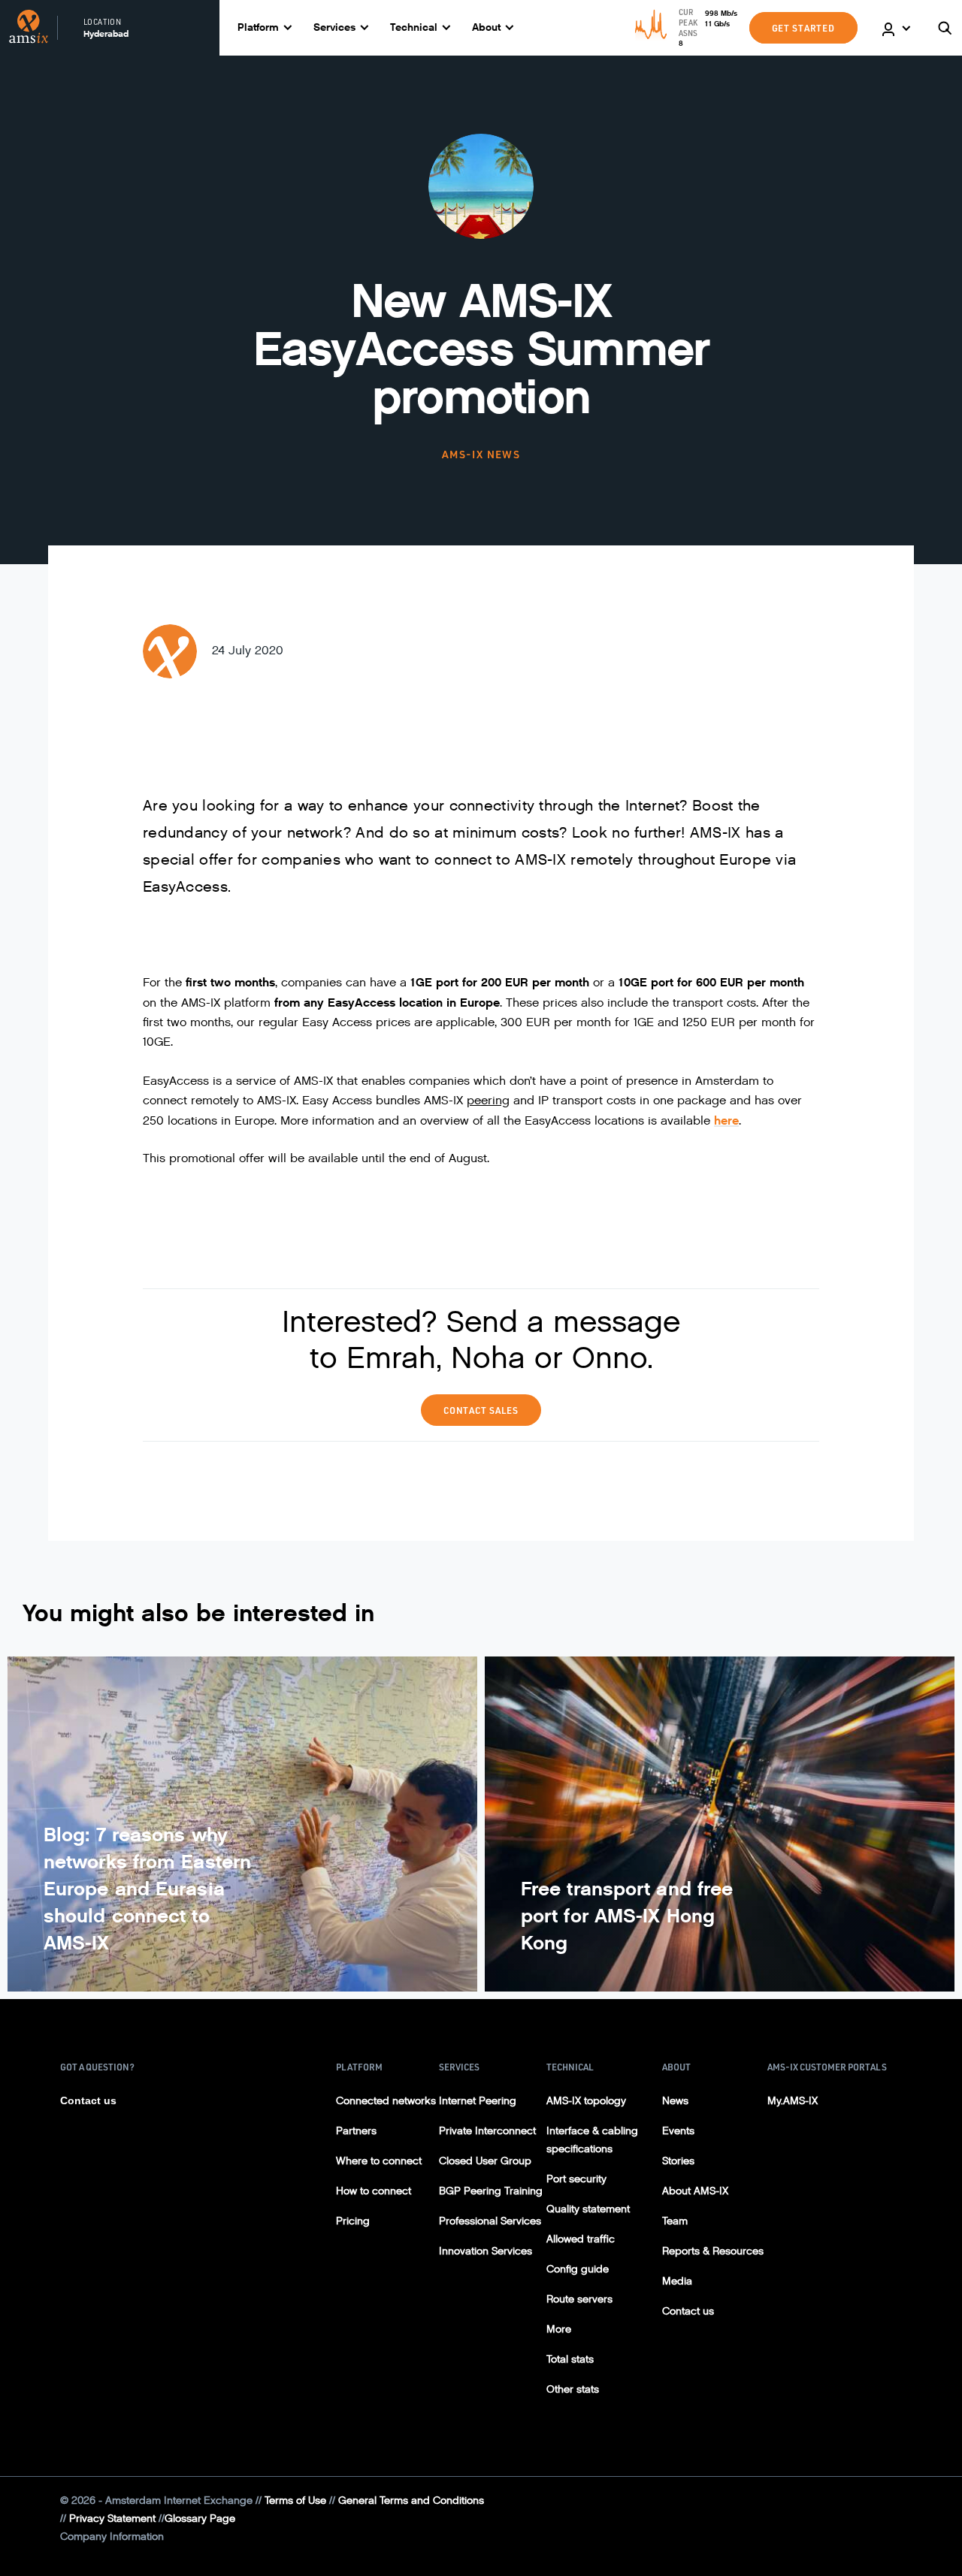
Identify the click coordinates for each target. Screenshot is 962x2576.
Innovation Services (486, 2251)
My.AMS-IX (793, 2101)
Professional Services (490, 2221)
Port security (576, 2179)
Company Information (112, 2537)
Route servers (579, 2299)
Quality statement (588, 2209)
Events (678, 2131)
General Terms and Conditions (411, 2501)
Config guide (578, 2269)
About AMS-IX (695, 2191)
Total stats (570, 2359)
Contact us (88, 2100)
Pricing (353, 2221)
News (675, 2101)
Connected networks (386, 2101)
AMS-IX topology (586, 2101)
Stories (678, 2161)
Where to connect (379, 2161)
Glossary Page (200, 2519)
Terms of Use (295, 2501)
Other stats (573, 2389)
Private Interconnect (487, 2131)
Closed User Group (485, 2161)
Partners (356, 2131)
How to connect (374, 2191)
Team (675, 2221)
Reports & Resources (713, 2251)
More (559, 2329)
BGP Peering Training (491, 2191)
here (726, 1120)
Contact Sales (481, 1410)
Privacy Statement (112, 2519)
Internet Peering (478, 2101)
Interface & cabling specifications (592, 2140)
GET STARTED (803, 28)
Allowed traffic (581, 2239)
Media (677, 2281)
